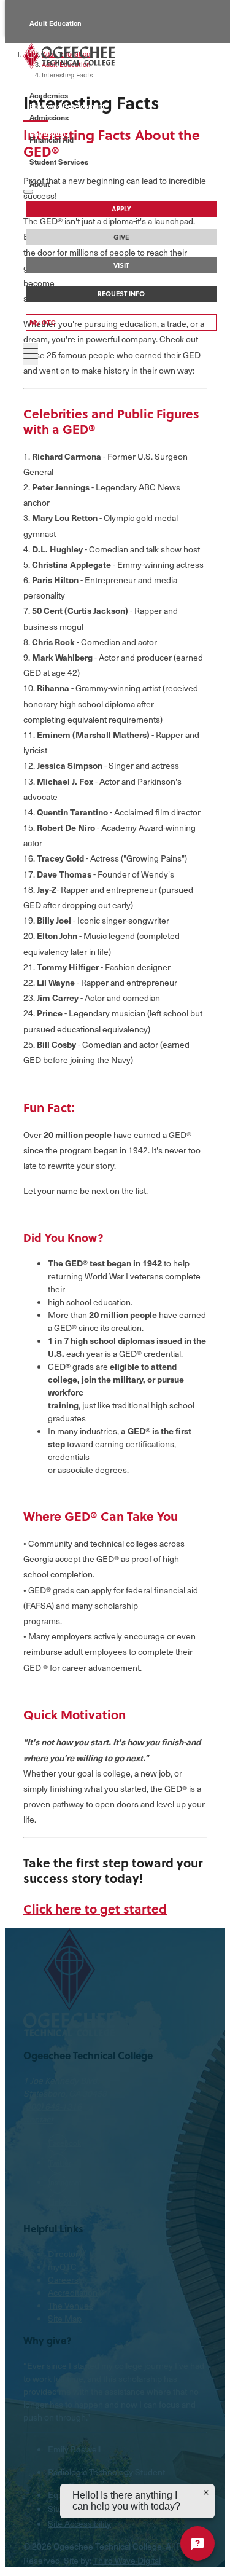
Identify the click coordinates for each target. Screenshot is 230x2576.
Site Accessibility (79, 2523)
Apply (121, 209)
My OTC (43, 322)
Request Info (121, 294)
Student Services (59, 162)
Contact (38, 2119)
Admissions (49, 117)
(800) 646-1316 (52, 2106)
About (40, 184)
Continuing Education (65, 78)
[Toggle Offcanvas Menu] (31, 354)
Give (121, 237)
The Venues (71, 2305)
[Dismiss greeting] (206, 2492)
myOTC (62, 2267)
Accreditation (73, 2292)
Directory (65, 2254)
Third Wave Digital (127, 2560)
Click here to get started (95, 1908)
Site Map (65, 2318)
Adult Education (56, 23)
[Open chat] (197, 2543)
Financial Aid (52, 139)
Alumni (41, 51)
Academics (49, 95)
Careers (63, 2280)
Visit (121, 265)
